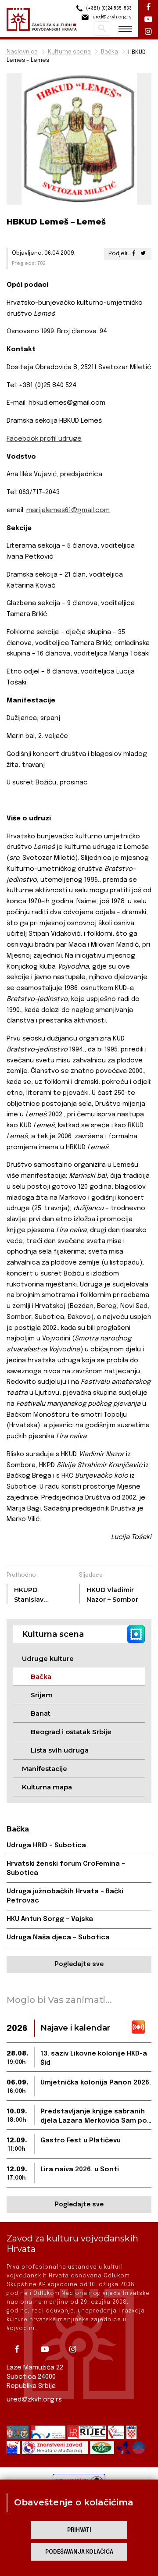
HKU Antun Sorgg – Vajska (50, 1919)
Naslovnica (22, 52)
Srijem (42, 1695)
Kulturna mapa (47, 1787)
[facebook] (20, 2349)
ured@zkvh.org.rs (34, 2400)
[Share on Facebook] (134, 254)
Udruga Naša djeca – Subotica (58, 1938)
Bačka (110, 52)
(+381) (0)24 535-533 (108, 8)
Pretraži (102, 29)
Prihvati (79, 2530)
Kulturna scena (69, 52)
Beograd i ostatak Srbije (71, 1732)
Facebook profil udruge (44, 439)
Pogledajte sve (79, 1964)
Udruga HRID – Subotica (46, 1846)
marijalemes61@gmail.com (68, 510)
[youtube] (48, 2349)
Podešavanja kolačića (79, 2552)
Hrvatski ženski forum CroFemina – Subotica (66, 1869)
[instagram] (76, 2349)
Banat (41, 1713)
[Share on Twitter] (143, 254)
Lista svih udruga (60, 1750)
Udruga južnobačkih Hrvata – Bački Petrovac (65, 1896)
